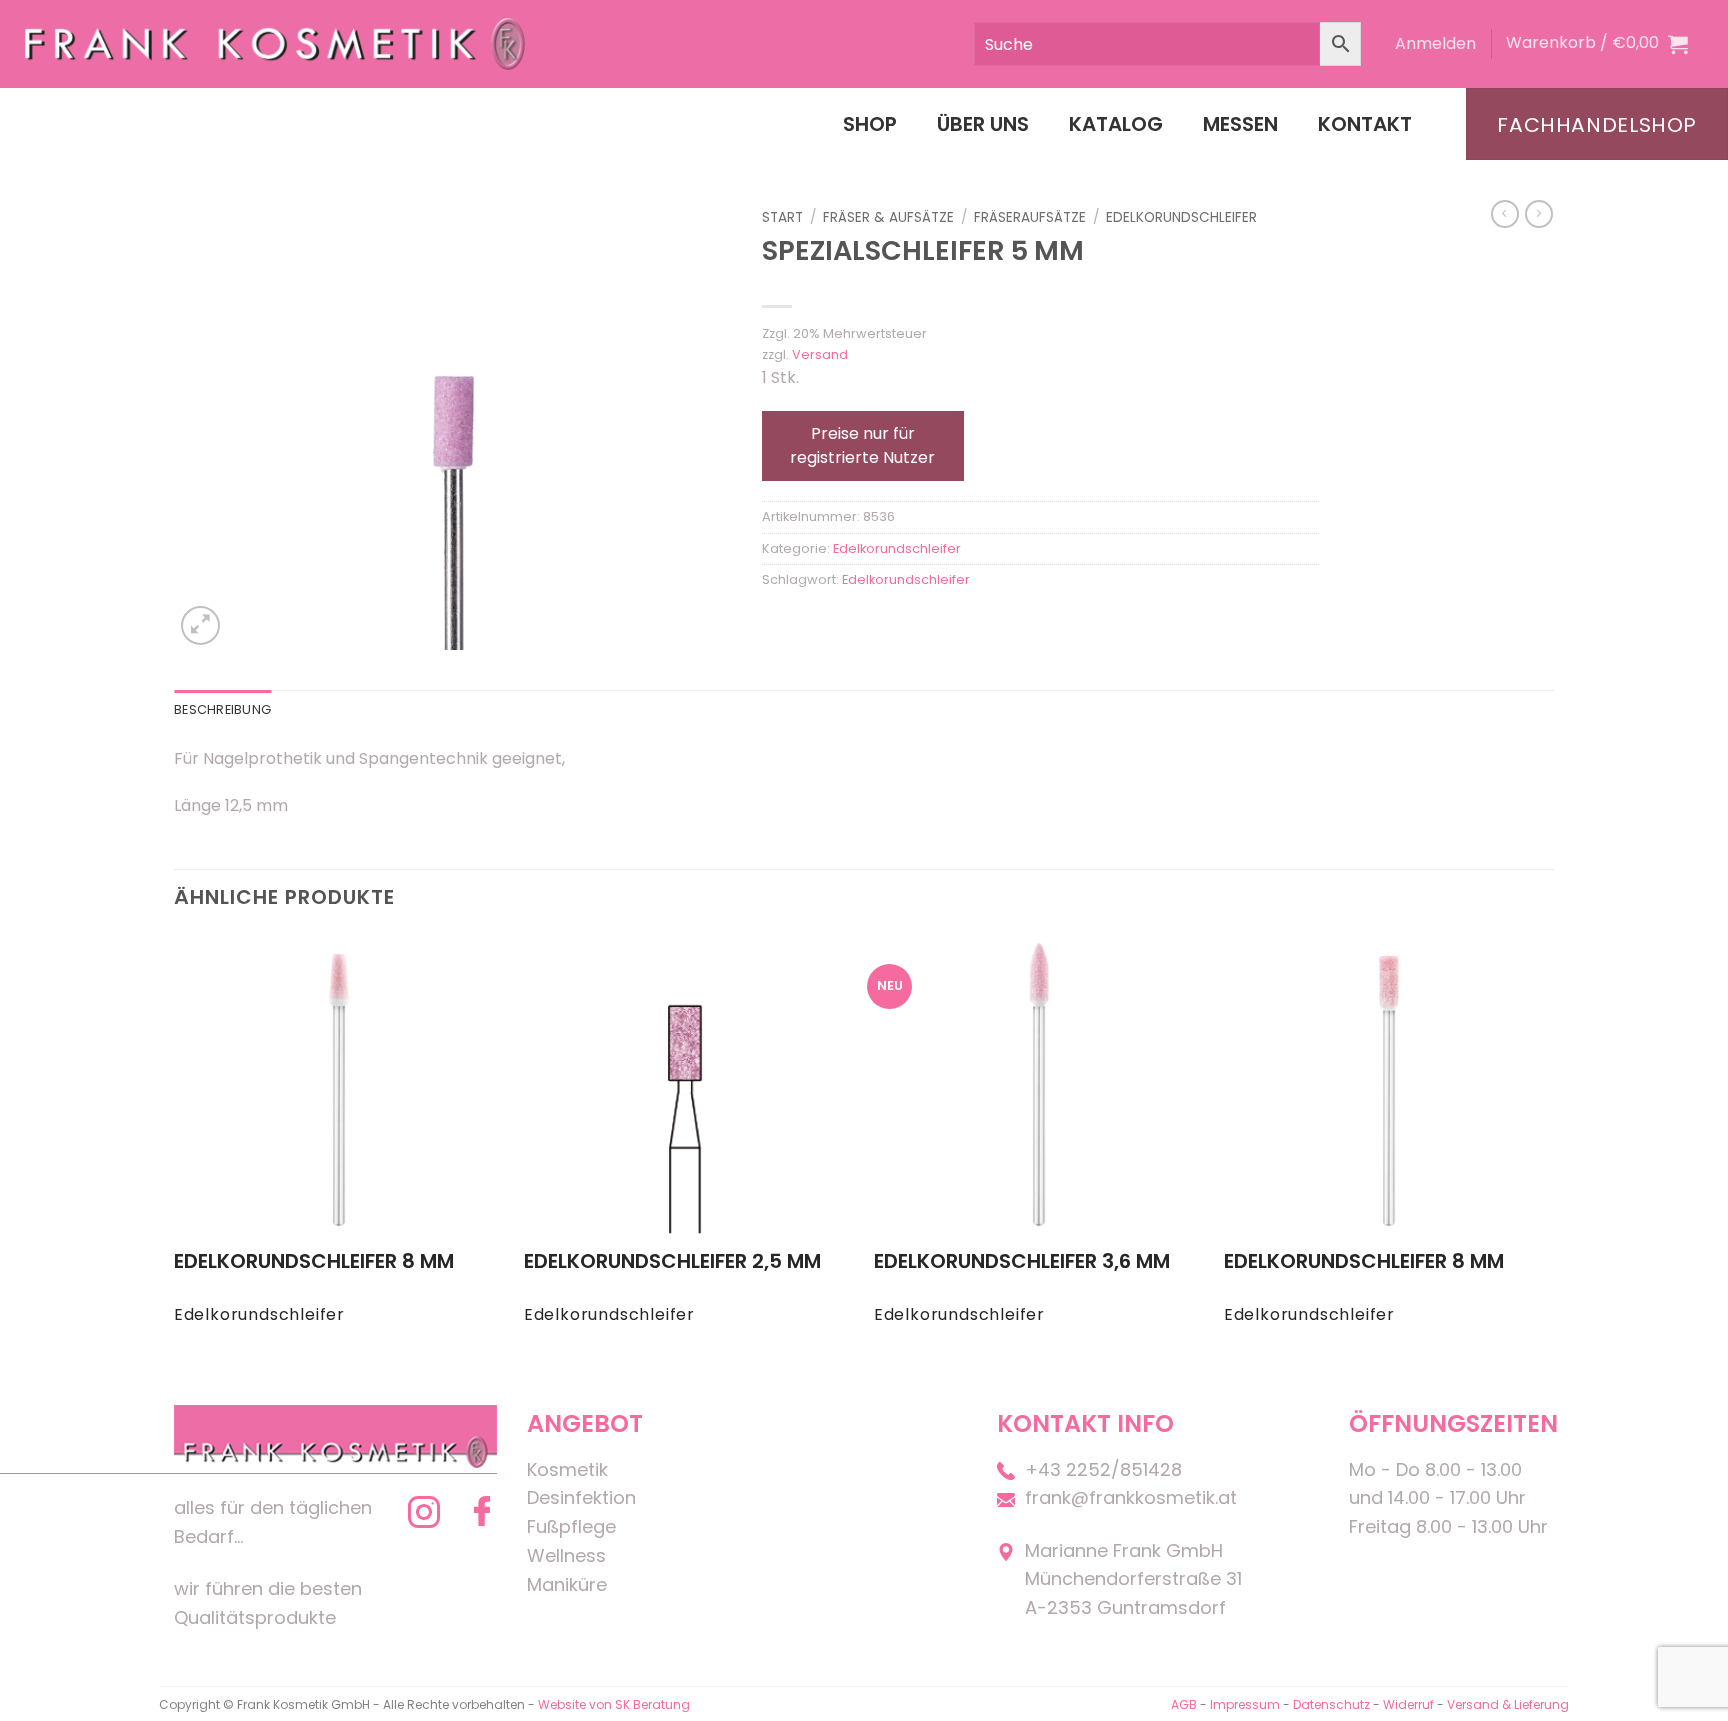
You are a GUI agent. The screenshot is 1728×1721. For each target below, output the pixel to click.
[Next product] (1505, 214)
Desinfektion (581, 1497)
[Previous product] (1539, 214)
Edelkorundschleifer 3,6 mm (1022, 1261)
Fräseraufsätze (1030, 217)
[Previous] (175, 1147)
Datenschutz (1331, 1704)
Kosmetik (567, 1469)
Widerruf (1408, 1704)
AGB (1184, 1704)
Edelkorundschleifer (1181, 217)
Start (782, 217)
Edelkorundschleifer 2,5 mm (672, 1261)
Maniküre (567, 1584)
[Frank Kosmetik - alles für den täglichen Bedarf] (275, 43)
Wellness (566, 1555)
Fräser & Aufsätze (888, 217)
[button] (1435, 44)
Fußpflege (571, 1526)
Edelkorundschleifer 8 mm (314, 1261)
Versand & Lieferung (1508, 1704)
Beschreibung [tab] (222, 709)
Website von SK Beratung (614, 1704)
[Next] (1553, 1147)
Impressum (1246, 1704)
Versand (820, 354)
